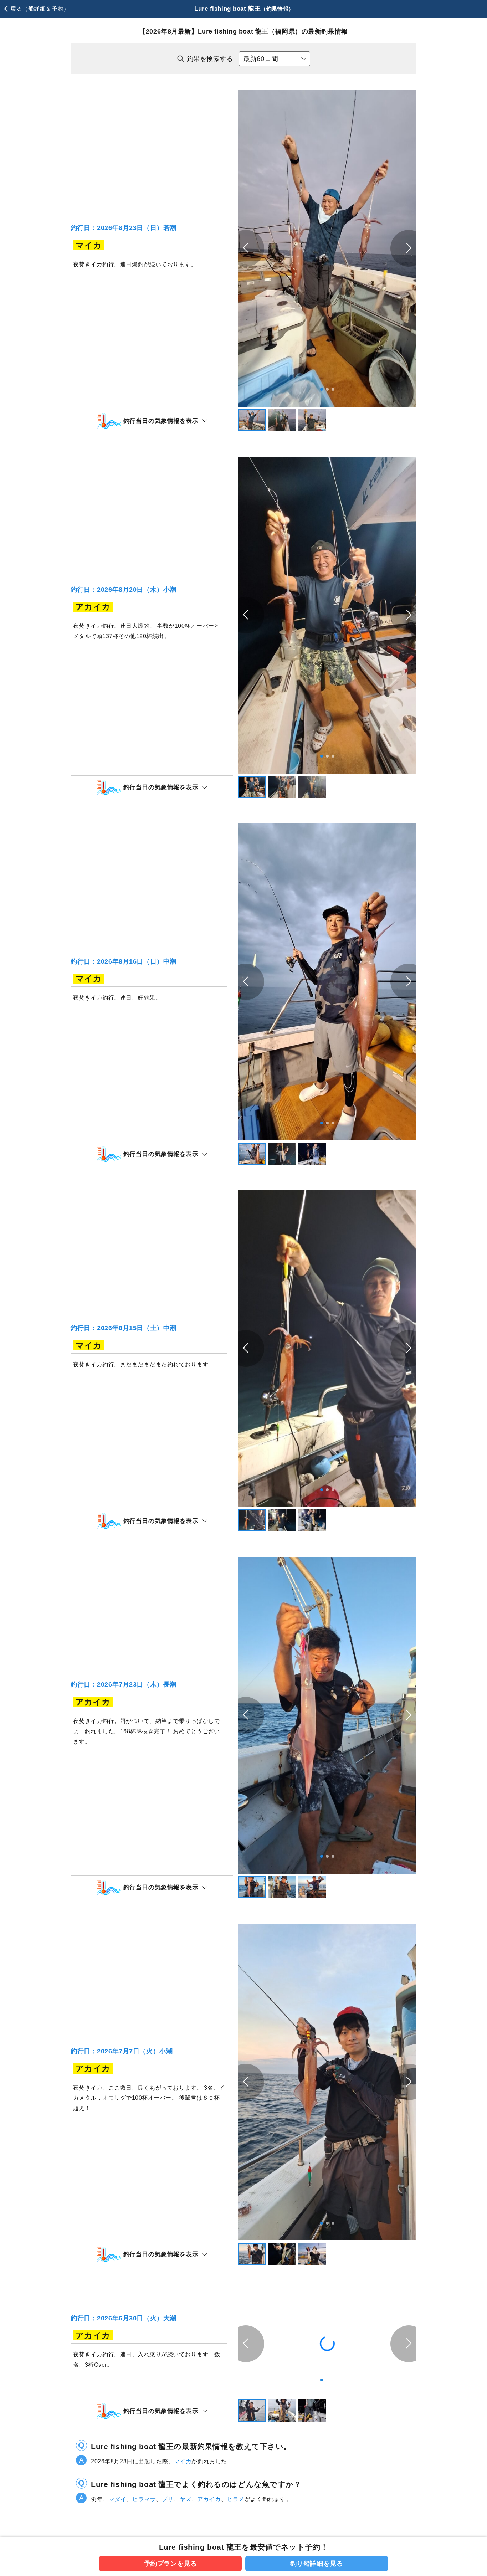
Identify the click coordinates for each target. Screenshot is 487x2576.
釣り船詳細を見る (317, 2563)
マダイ (118, 2499)
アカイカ (209, 2499)
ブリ (168, 2499)
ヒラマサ (144, 2499)
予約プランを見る (171, 2563)
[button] (409, 248)
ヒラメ (236, 2499)
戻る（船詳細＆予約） (40, 9)
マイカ (183, 2461)
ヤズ (186, 2499)
